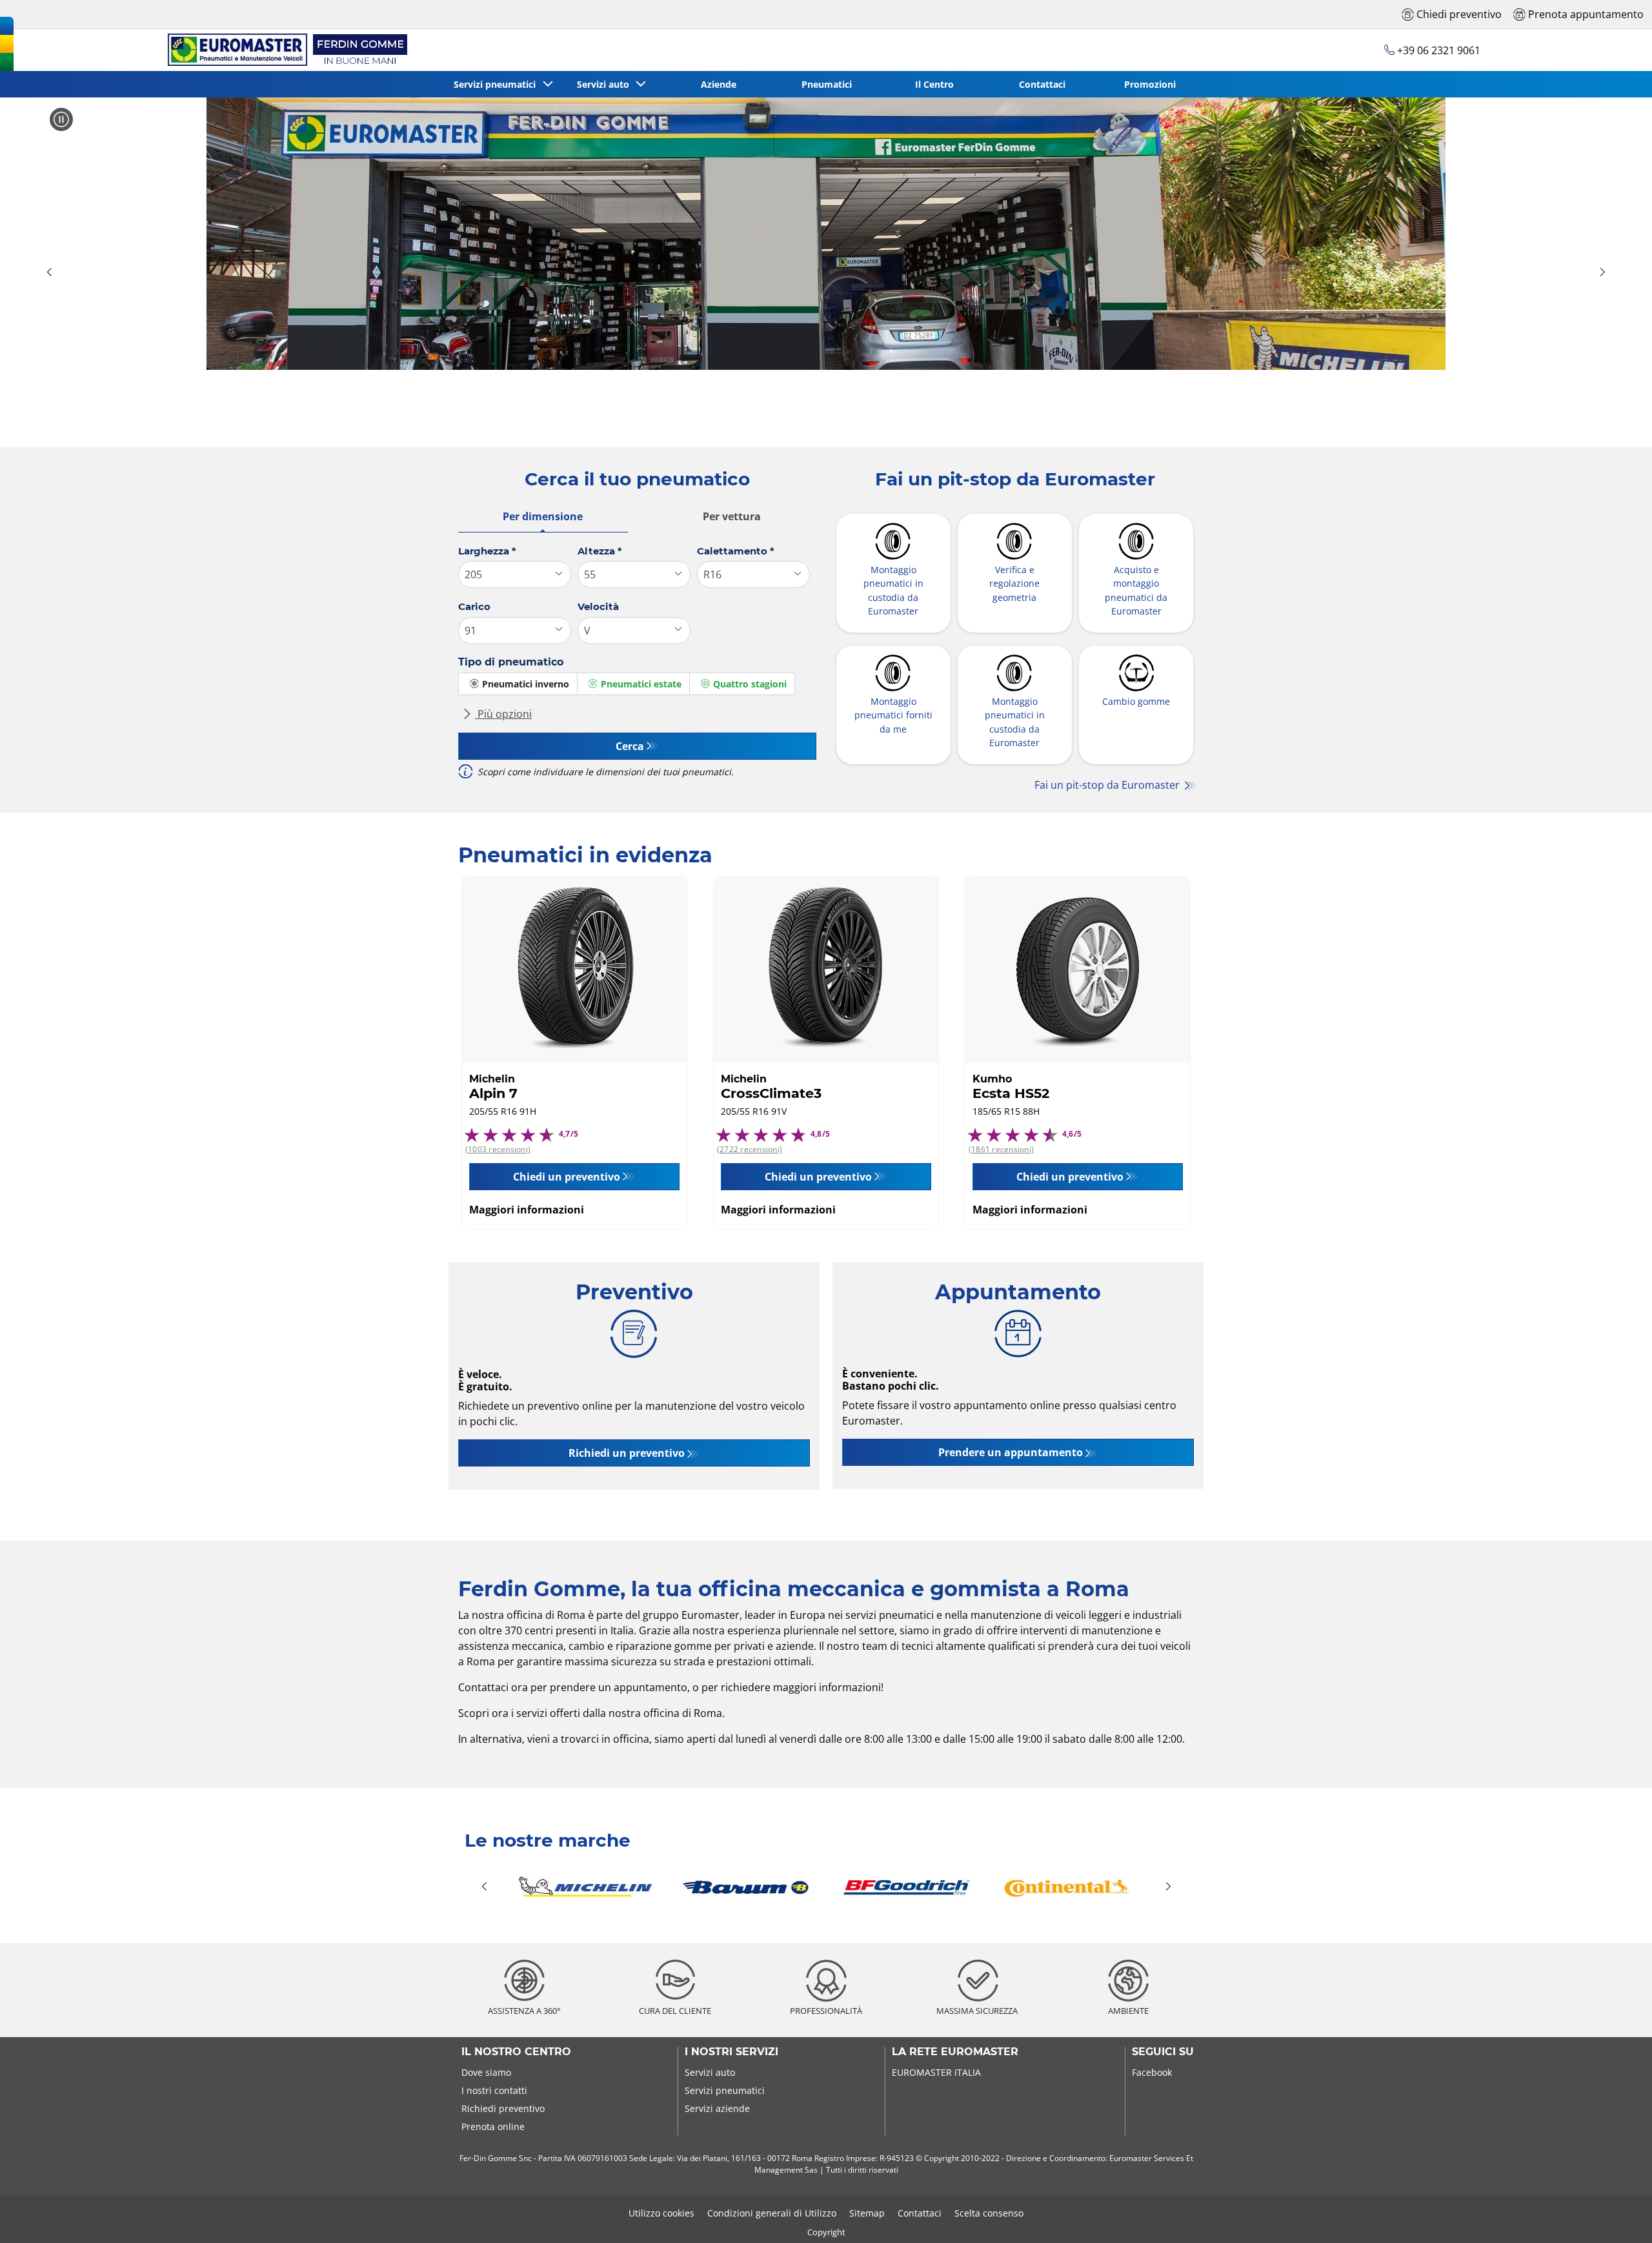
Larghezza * (487, 551)
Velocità (598, 606)
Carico (474, 606)
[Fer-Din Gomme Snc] (285, 50)
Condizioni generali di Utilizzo (772, 2213)
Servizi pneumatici (725, 2090)
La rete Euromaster (955, 2052)
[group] (826, 234)
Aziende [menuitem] (719, 84)
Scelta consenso (989, 2213)
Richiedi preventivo (503, 2108)
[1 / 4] (826, 1887)
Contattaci (920, 2213)
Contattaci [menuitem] (1042, 84)
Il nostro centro (516, 2052)
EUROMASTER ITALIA (936, 2072)
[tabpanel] (637, 667)
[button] (49, 273)
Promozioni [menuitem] (1150, 84)
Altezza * (600, 551)
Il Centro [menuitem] (934, 84)
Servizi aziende (717, 2108)
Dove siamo (486, 2072)
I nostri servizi (731, 2052)
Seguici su (1163, 2052)
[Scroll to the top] (1618, 2216)
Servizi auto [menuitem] (606, 84)
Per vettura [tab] (732, 516)
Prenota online (493, 2126)
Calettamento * (736, 551)
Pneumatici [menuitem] (827, 84)
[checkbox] (518, 684)
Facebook (1152, 2072)
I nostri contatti (494, 2090)
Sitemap (867, 2213)
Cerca (630, 746)
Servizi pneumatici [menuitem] (497, 84)
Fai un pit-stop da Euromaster (1108, 785)
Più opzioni (503, 714)
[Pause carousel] (61, 119)
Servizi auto (710, 2072)
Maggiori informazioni (527, 1210)
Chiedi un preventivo (567, 1177)
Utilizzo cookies (661, 2213)
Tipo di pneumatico (511, 662)
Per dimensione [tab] (543, 516)
